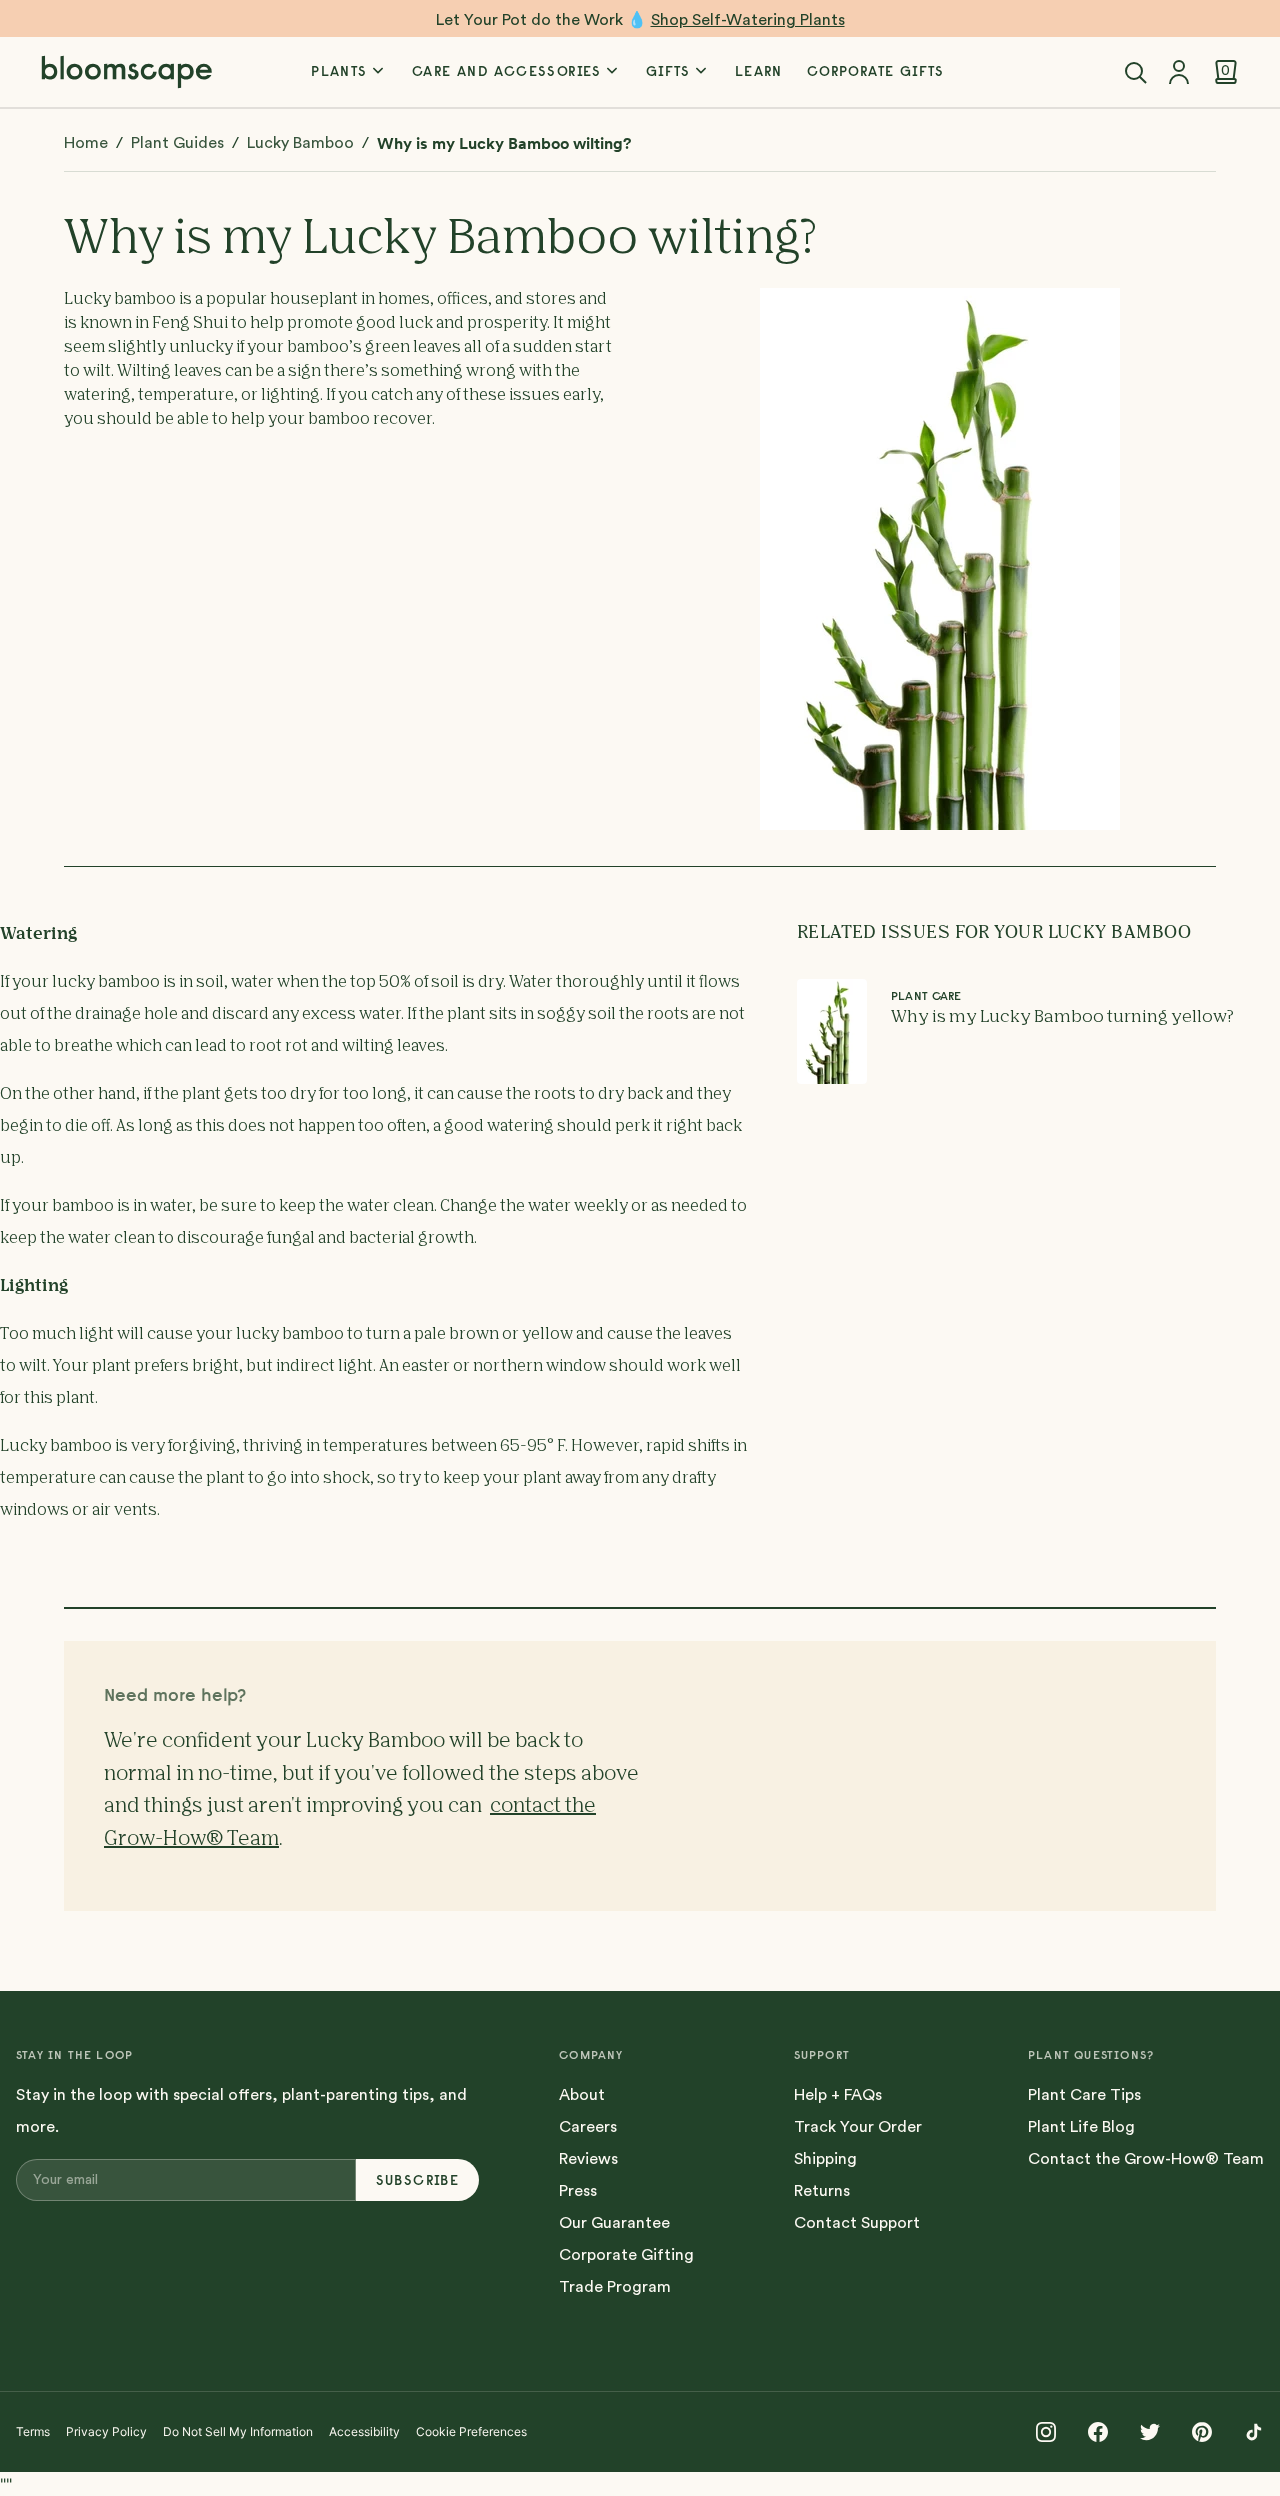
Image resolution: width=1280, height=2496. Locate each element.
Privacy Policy (106, 2431)
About (582, 2095)
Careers (588, 2127)
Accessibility (364, 2431)
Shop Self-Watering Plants (748, 20)
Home (86, 143)
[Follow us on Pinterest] (1202, 2432)
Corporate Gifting (626, 2255)
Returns (822, 2191)
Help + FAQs (838, 2095)
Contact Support (857, 2223)
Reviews (588, 2159)
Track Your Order (858, 2127)
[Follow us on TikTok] (1254, 2432)
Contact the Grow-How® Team (1146, 2159)
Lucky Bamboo (300, 143)
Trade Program (615, 2287)
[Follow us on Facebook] (1098, 2432)
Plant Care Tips (1084, 2095)
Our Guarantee (614, 2223)
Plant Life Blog (1081, 2127)
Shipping (825, 2159)
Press (578, 2191)
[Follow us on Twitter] (1150, 2432)
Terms (33, 2431)
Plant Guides (177, 143)
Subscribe (418, 2180)
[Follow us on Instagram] (1046, 2432)
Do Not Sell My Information (238, 2431)
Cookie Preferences (471, 2431)
